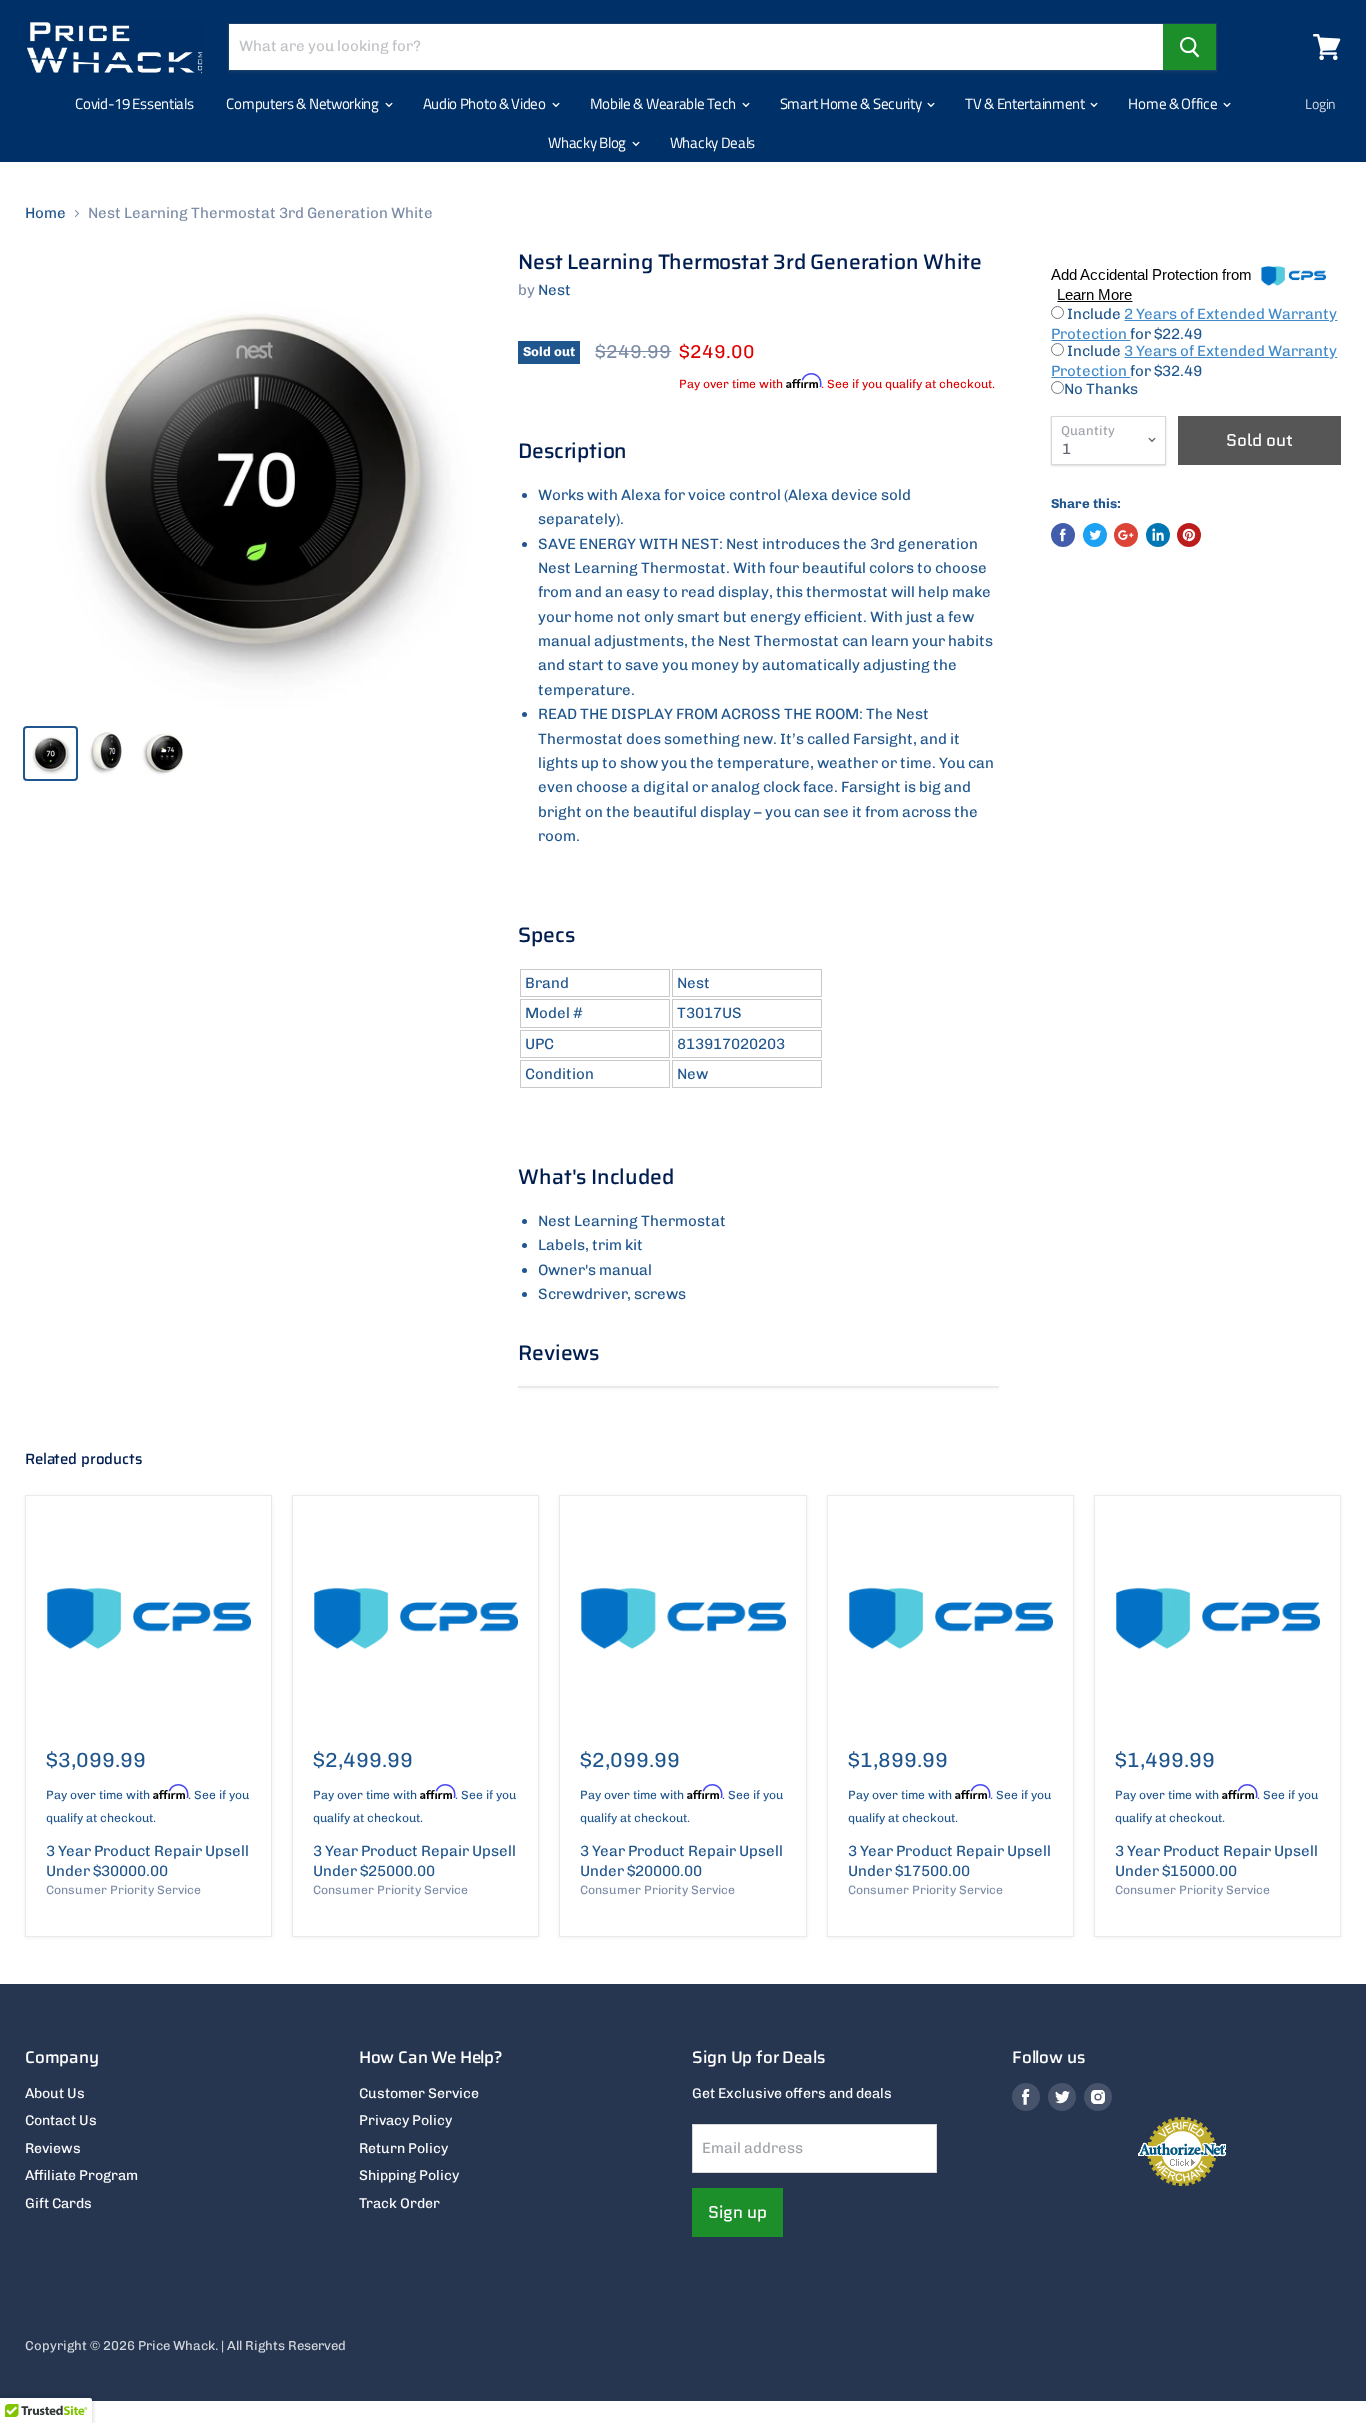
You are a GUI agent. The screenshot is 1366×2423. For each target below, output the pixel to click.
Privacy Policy (405, 2120)
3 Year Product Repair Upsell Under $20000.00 (681, 1861)
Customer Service (419, 2093)
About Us (55, 2093)
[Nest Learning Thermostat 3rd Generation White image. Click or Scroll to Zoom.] (255, 479)
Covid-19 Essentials (134, 103)
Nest (554, 290)
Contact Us (61, 2120)
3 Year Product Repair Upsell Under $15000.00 (1216, 1861)
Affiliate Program (81, 2175)
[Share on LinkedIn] (1158, 535)
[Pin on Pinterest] (1189, 535)
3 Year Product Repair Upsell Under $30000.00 (147, 1861)
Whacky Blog (588, 142)
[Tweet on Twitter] (1095, 535)
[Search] (1189, 47)
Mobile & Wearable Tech (664, 103)
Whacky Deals (712, 142)
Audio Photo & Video (486, 103)
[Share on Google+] (1126, 535)
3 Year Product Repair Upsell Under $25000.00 (414, 1861)
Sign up (737, 2212)
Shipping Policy (409, 2175)
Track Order (399, 2203)
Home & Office (1174, 103)
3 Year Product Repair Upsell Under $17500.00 (949, 1861)
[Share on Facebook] (1063, 535)
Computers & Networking (303, 103)
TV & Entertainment (1026, 103)
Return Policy (403, 2148)
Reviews (53, 2148)
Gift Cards (58, 2203)
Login (1320, 103)
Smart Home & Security (852, 103)
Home (45, 213)
